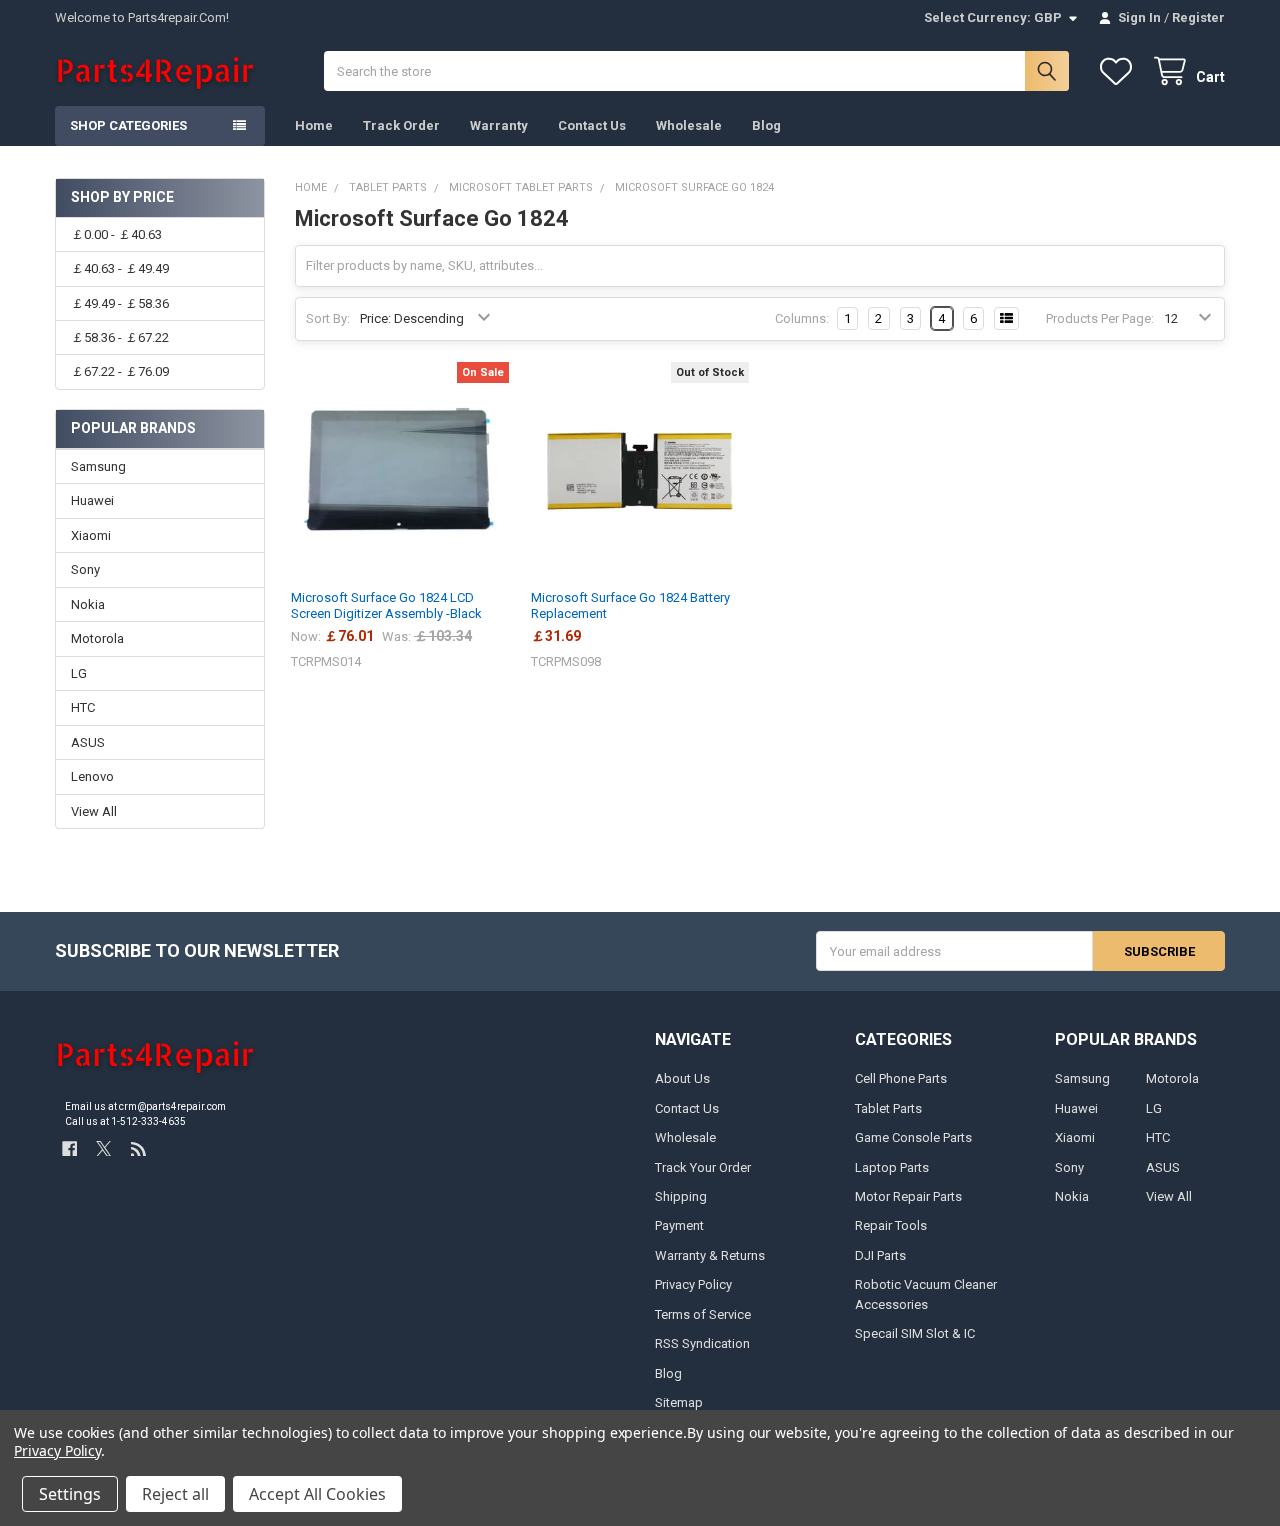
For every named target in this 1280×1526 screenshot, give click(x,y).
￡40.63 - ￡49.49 (120, 268)
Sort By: (328, 318)
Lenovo (92, 776)
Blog (766, 125)
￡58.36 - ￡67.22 (120, 337)
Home (314, 125)
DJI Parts (880, 1255)
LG (79, 673)
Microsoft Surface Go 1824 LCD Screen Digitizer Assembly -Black (386, 605)
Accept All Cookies (317, 1494)
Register (1198, 17)
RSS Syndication (702, 1343)
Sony (85, 569)
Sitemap (679, 1402)
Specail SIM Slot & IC (915, 1333)
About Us (682, 1078)
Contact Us (592, 125)
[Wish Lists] (1120, 71)
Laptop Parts (892, 1167)
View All (94, 811)
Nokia (88, 604)
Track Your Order (703, 1167)
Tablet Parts (888, 1108)
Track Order (401, 125)
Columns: (802, 318)
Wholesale (689, 125)
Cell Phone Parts (901, 1078)
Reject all (175, 1494)
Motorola (97, 638)
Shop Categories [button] (128, 125)
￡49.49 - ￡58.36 (120, 303)
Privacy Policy (693, 1284)
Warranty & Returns (710, 1255)
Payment (679, 1225)
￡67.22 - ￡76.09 (120, 371)
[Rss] (138, 1148)
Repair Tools (891, 1225)
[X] (103, 1148)
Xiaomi (91, 535)
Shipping (681, 1196)
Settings (70, 1494)
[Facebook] (69, 1148)
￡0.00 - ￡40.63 (116, 234)
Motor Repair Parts (908, 1196)
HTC (83, 707)
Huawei (92, 500)
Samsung (98, 466)
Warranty (499, 125)
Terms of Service (703, 1314)
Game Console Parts (913, 1137)
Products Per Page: (1100, 318)
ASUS (88, 742)
